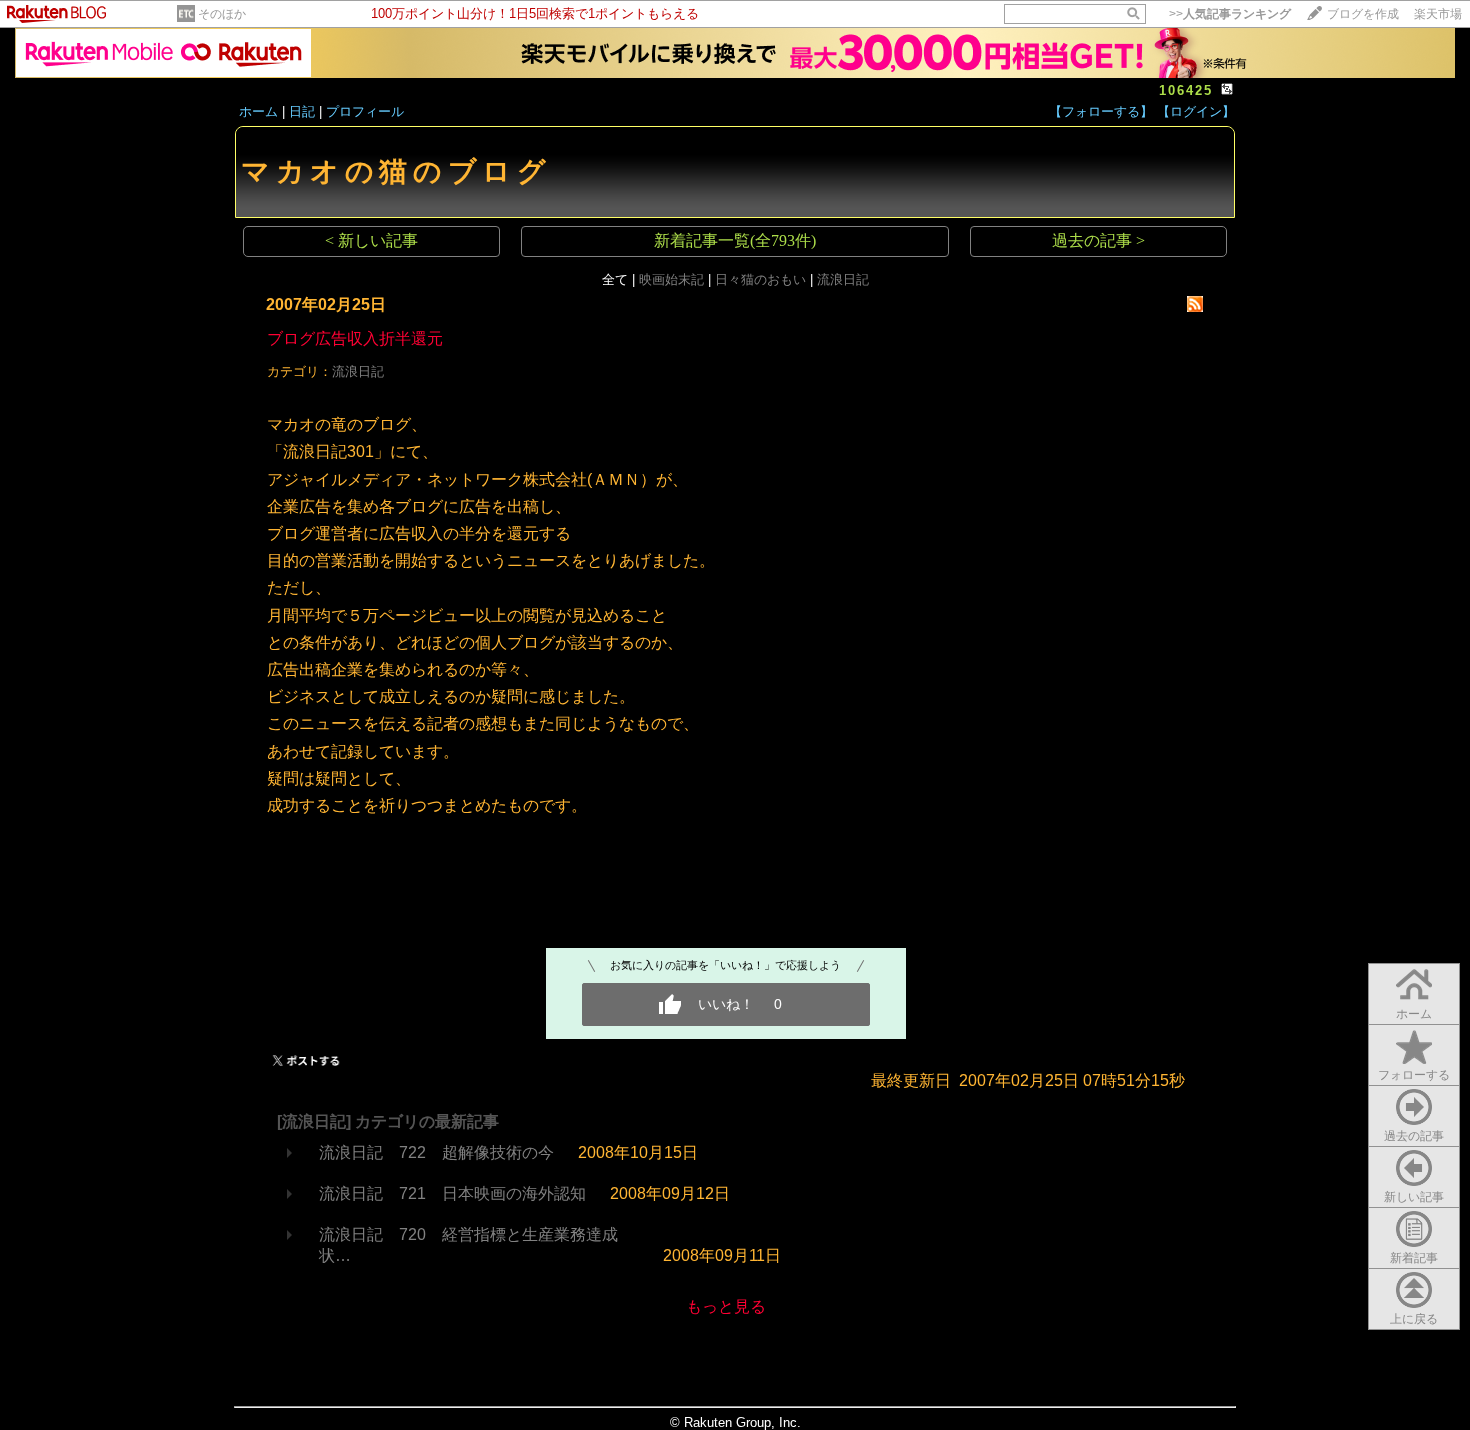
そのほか (222, 14)
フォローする (1414, 1075)
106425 (1186, 90)
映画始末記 (671, 279)
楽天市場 (1438, 14)
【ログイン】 (1196, 111)
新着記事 (1414, 1258)
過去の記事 (1414, 1136)
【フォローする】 (1101, 111)
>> (1230, 14)
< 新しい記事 (371, 240)
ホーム (258, 111)
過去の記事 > (1098, 240)
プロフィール (365, 111)
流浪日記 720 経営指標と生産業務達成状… (468, 1245)
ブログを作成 (1363, 14)
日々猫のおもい (760, 279)
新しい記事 (1414, 1197)
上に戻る (1414, 1319)
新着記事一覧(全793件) (735, 240)
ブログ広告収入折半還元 (355, 338)
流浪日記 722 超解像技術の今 (436, 1152)
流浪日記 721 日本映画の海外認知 (452, 1193)
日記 (302, 111)
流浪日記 (843, 279)
